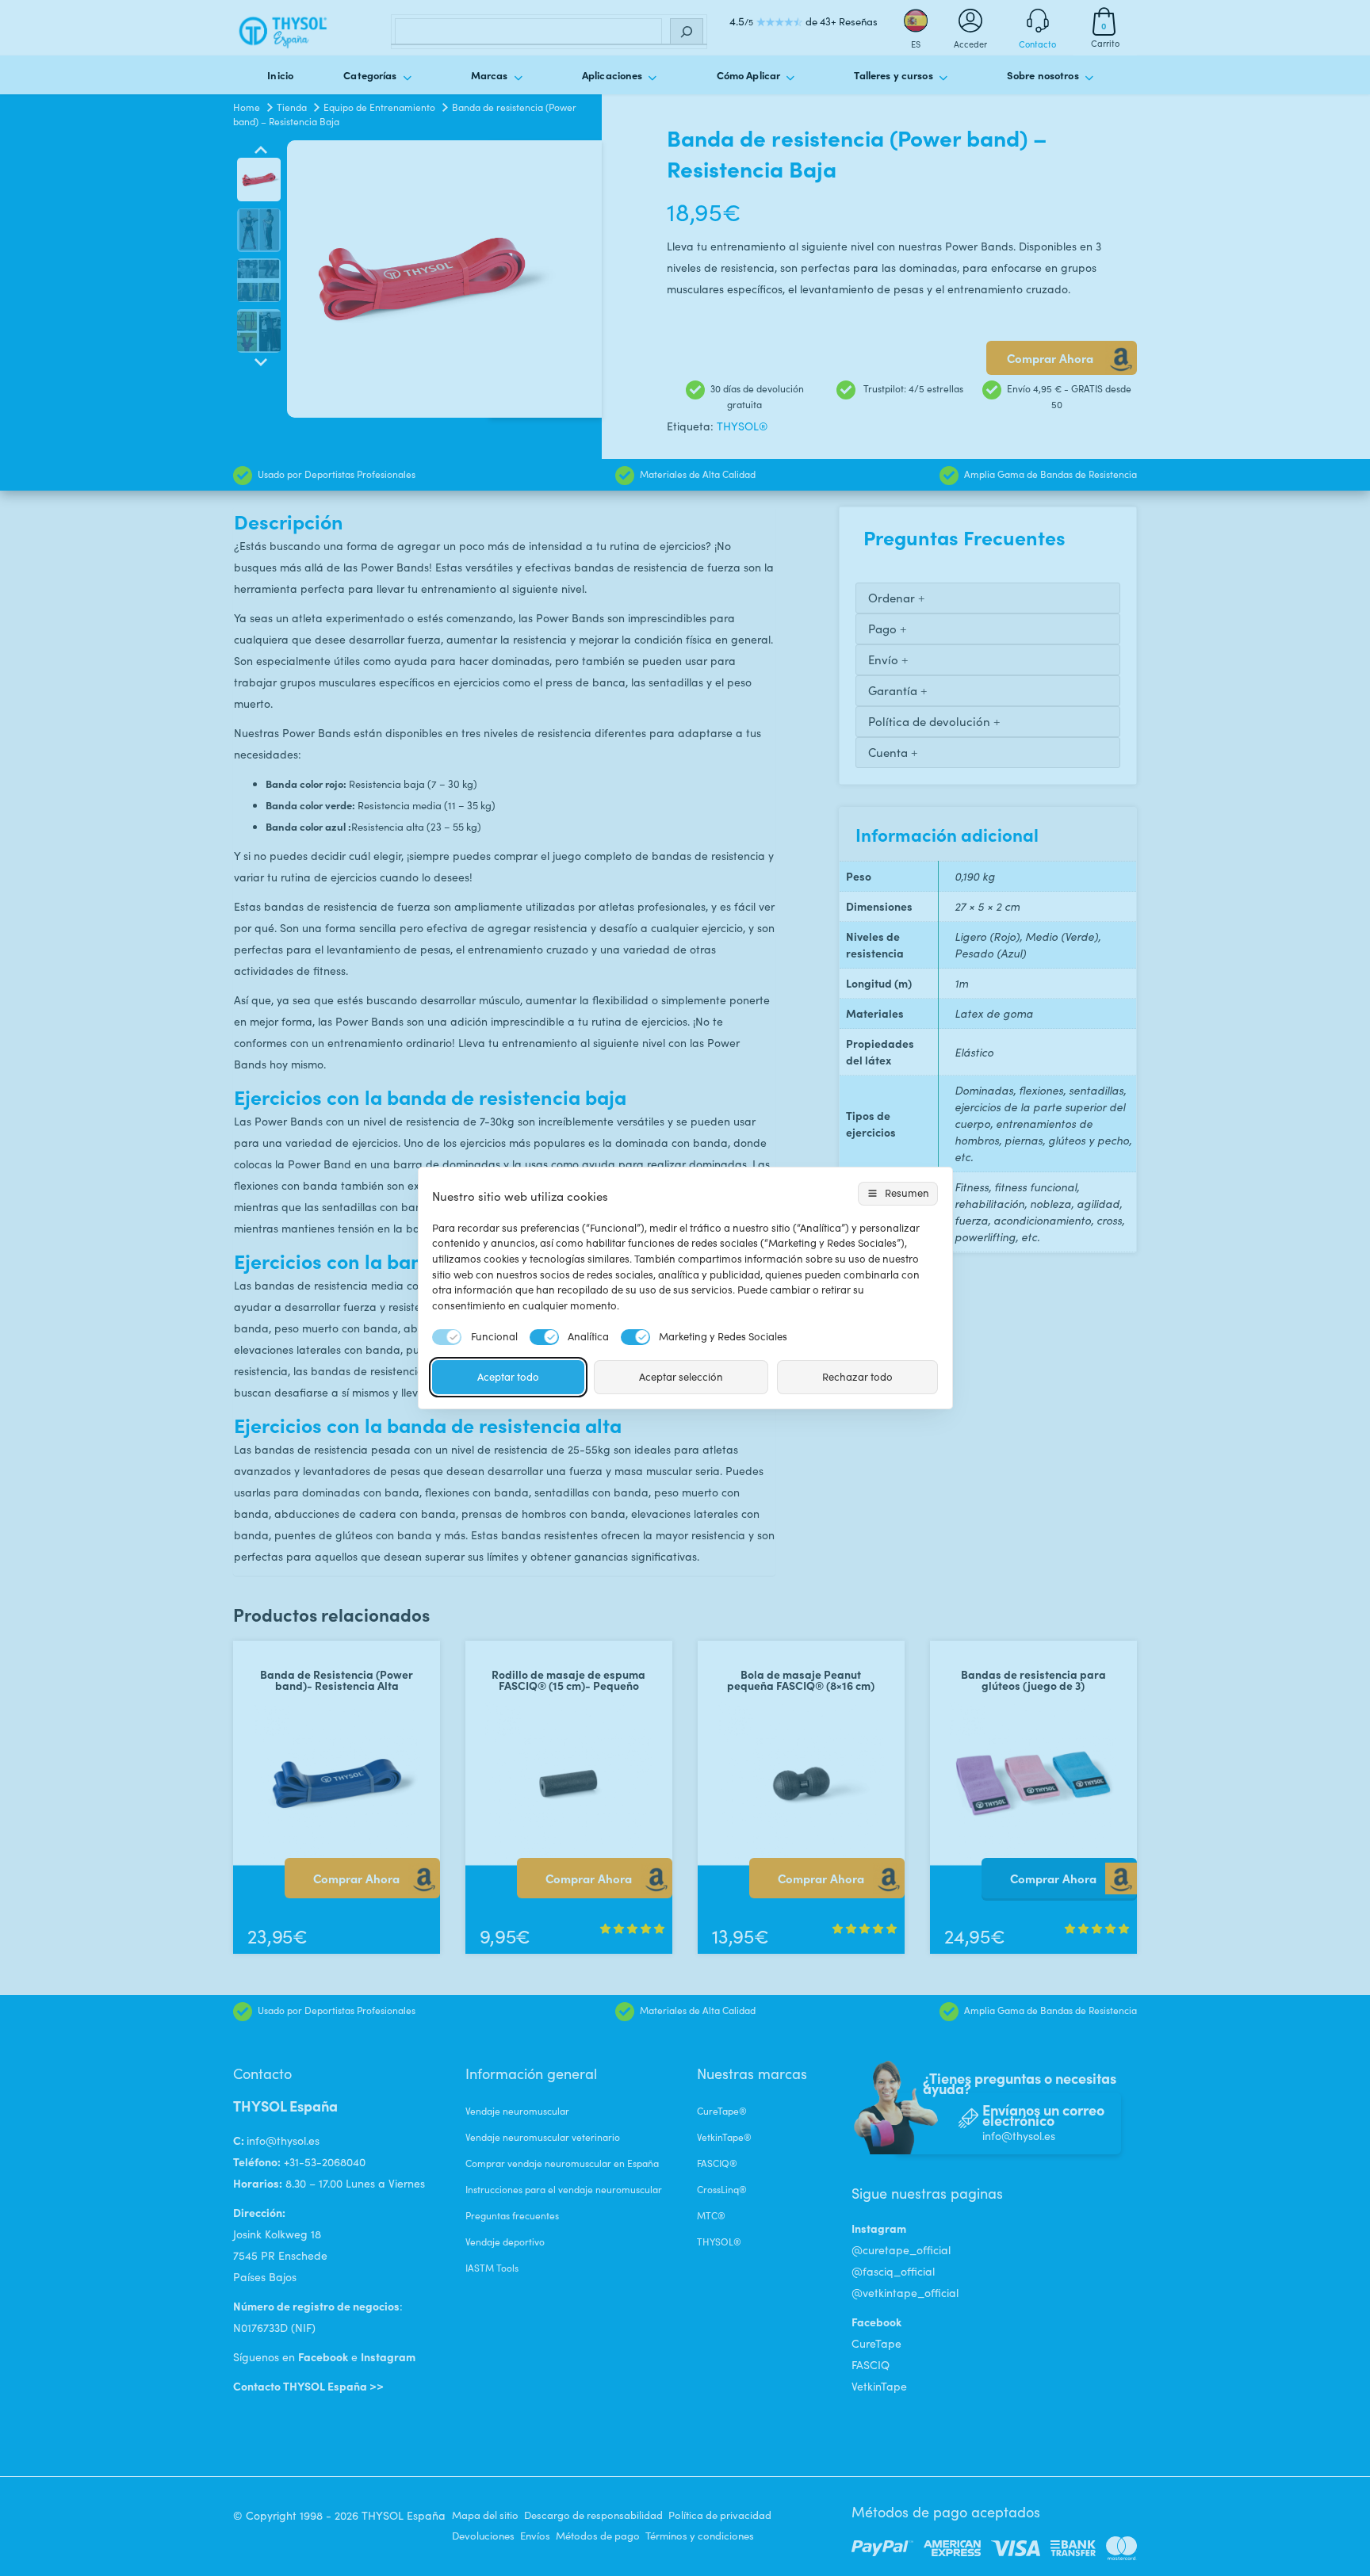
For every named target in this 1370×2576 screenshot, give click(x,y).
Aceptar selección (681, 1377)
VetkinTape (879, 2386)
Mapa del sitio (485, 2515)
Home (247, 107)
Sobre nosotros (1043, 75)
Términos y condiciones (700, 2536)
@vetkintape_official (905, 2293)
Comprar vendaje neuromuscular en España (562, 2163)
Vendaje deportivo (505, 2242)
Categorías (370, 75)
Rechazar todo (857, 1377)
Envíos (535, 2536)
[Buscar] (687, 32)
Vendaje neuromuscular (517, 2111)
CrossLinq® (722, 2189)
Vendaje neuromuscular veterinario (543, 2137)
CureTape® (722, 2111)
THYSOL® (742, 426)
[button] (632, 1928)
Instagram (388, 2356)
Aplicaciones (612, 75)
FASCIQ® (717, 2163)
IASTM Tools (492, 2268)
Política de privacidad (720, 2515)
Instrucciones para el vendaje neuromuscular (564, 2189)
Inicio (280, 75)
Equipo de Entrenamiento (379, 107)
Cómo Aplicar (749, 75)
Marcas (490, 75)
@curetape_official (901, 2250)
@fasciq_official (893, 2271)
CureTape (876, 2343)
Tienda (292, 107)
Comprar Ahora (1050, 358)
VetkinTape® (724, 2137)
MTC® (711, 2215)
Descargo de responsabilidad (593, 2515)
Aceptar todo (508, 1377)
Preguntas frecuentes (512, 2215)
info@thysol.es (283, 2140)
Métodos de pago (598, 2536)
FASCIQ (871, 2365)
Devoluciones (483, 2536)
